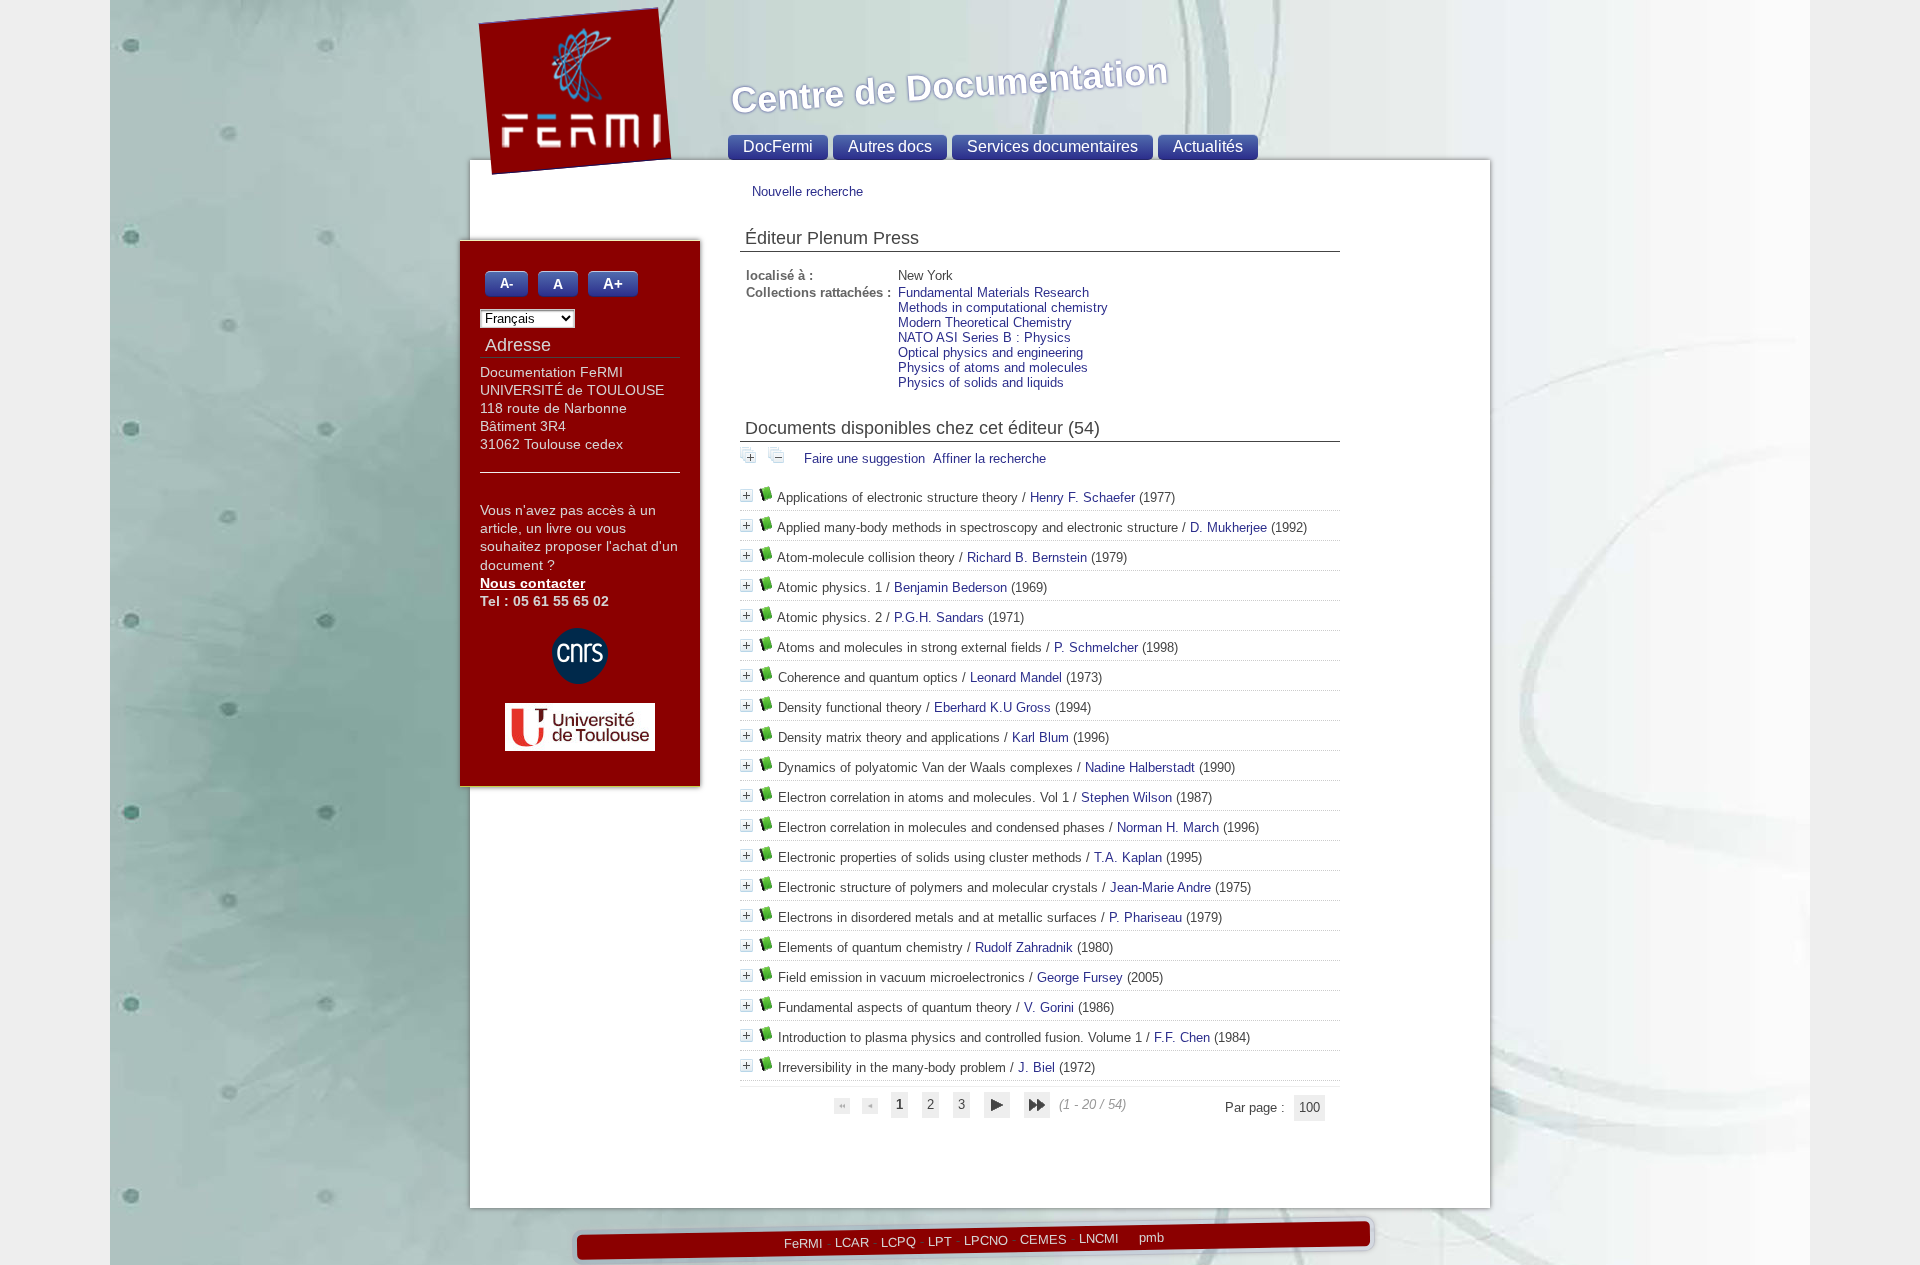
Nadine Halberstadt (1140, 767)
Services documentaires (1052, 146)
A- (506, 284)
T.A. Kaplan (1128, 857)
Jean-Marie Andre (1160, 887)
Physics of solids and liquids (981, 382)
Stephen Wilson (1126, 797)
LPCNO (985, 1240)
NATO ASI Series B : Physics (984, 337)
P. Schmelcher (1096, 647)
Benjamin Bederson (950, 587)
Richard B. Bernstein (1027, 557)
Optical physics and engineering (990, 352)
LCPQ (897, 1242)
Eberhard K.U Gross (992, 707)
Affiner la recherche (989, 458)
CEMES (1042, 1239)
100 (1309, 1107)
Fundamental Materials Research (993, 292)
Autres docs (890, 146)
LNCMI (1098, 1238)
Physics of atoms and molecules (993, 367)
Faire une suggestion (864, 458)
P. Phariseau (1145, 917)
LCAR (851, 1243)
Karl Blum (1040, 737)
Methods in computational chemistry (1003, 307)
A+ (613, 283)
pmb (1150, 1237)
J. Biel (1036, 1067)
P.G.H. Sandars (939, 617)
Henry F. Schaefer (1082, 497)
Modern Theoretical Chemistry (985, 322)
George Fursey (1080, 977)
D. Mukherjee (1228, 527)
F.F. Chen (1182, 1037)
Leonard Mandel (1016, 677)
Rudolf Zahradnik (1024, 947)
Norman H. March (1168, 827)
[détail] (746, 495)
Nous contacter (532, 583)
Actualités (1208, 146)
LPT (939, 1240)
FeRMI (802, 1244)
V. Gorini (1049, 1007)
